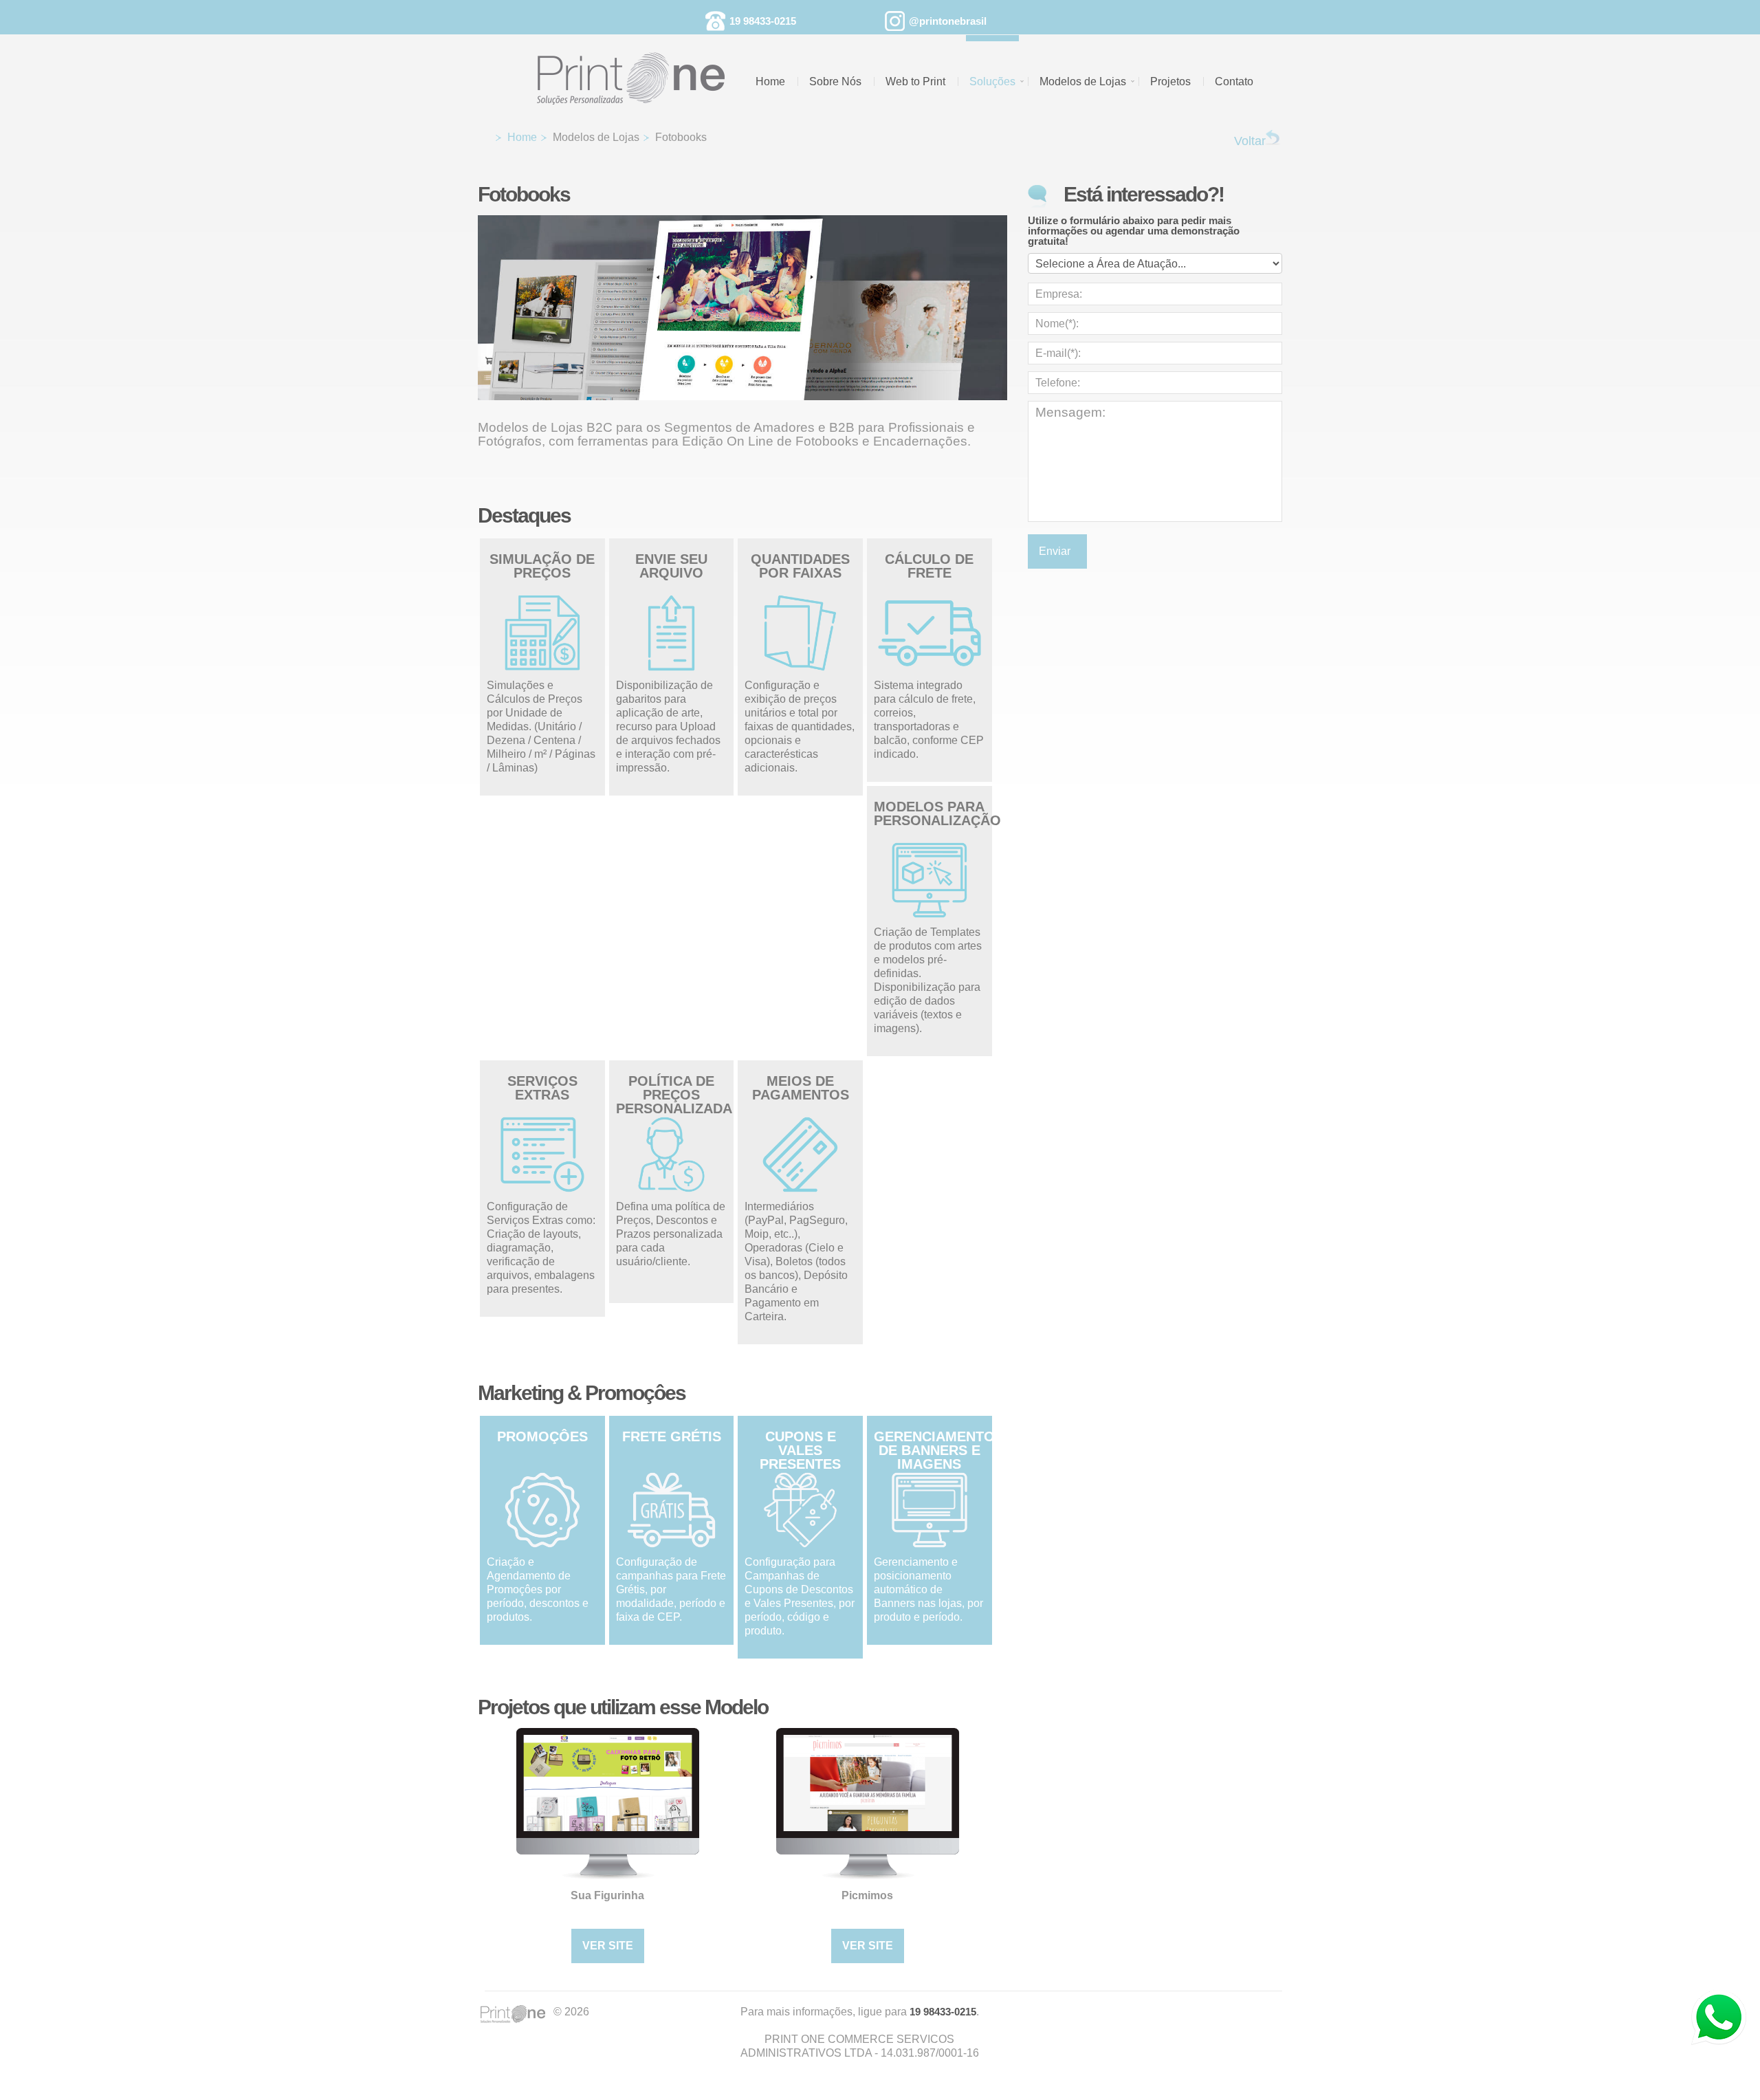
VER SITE (608, 1946)
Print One (516, 2015)
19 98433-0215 (763, 21)
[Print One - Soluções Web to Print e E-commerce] (640, 70)
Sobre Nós (835, 81)
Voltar (1250, 141)
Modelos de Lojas (1083, 81)
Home (770, 81)
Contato (1234, 81)
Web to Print (915, 81)
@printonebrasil (948, 21)
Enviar (1057, 551)
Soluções (992, 81)
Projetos (1170, 81)
